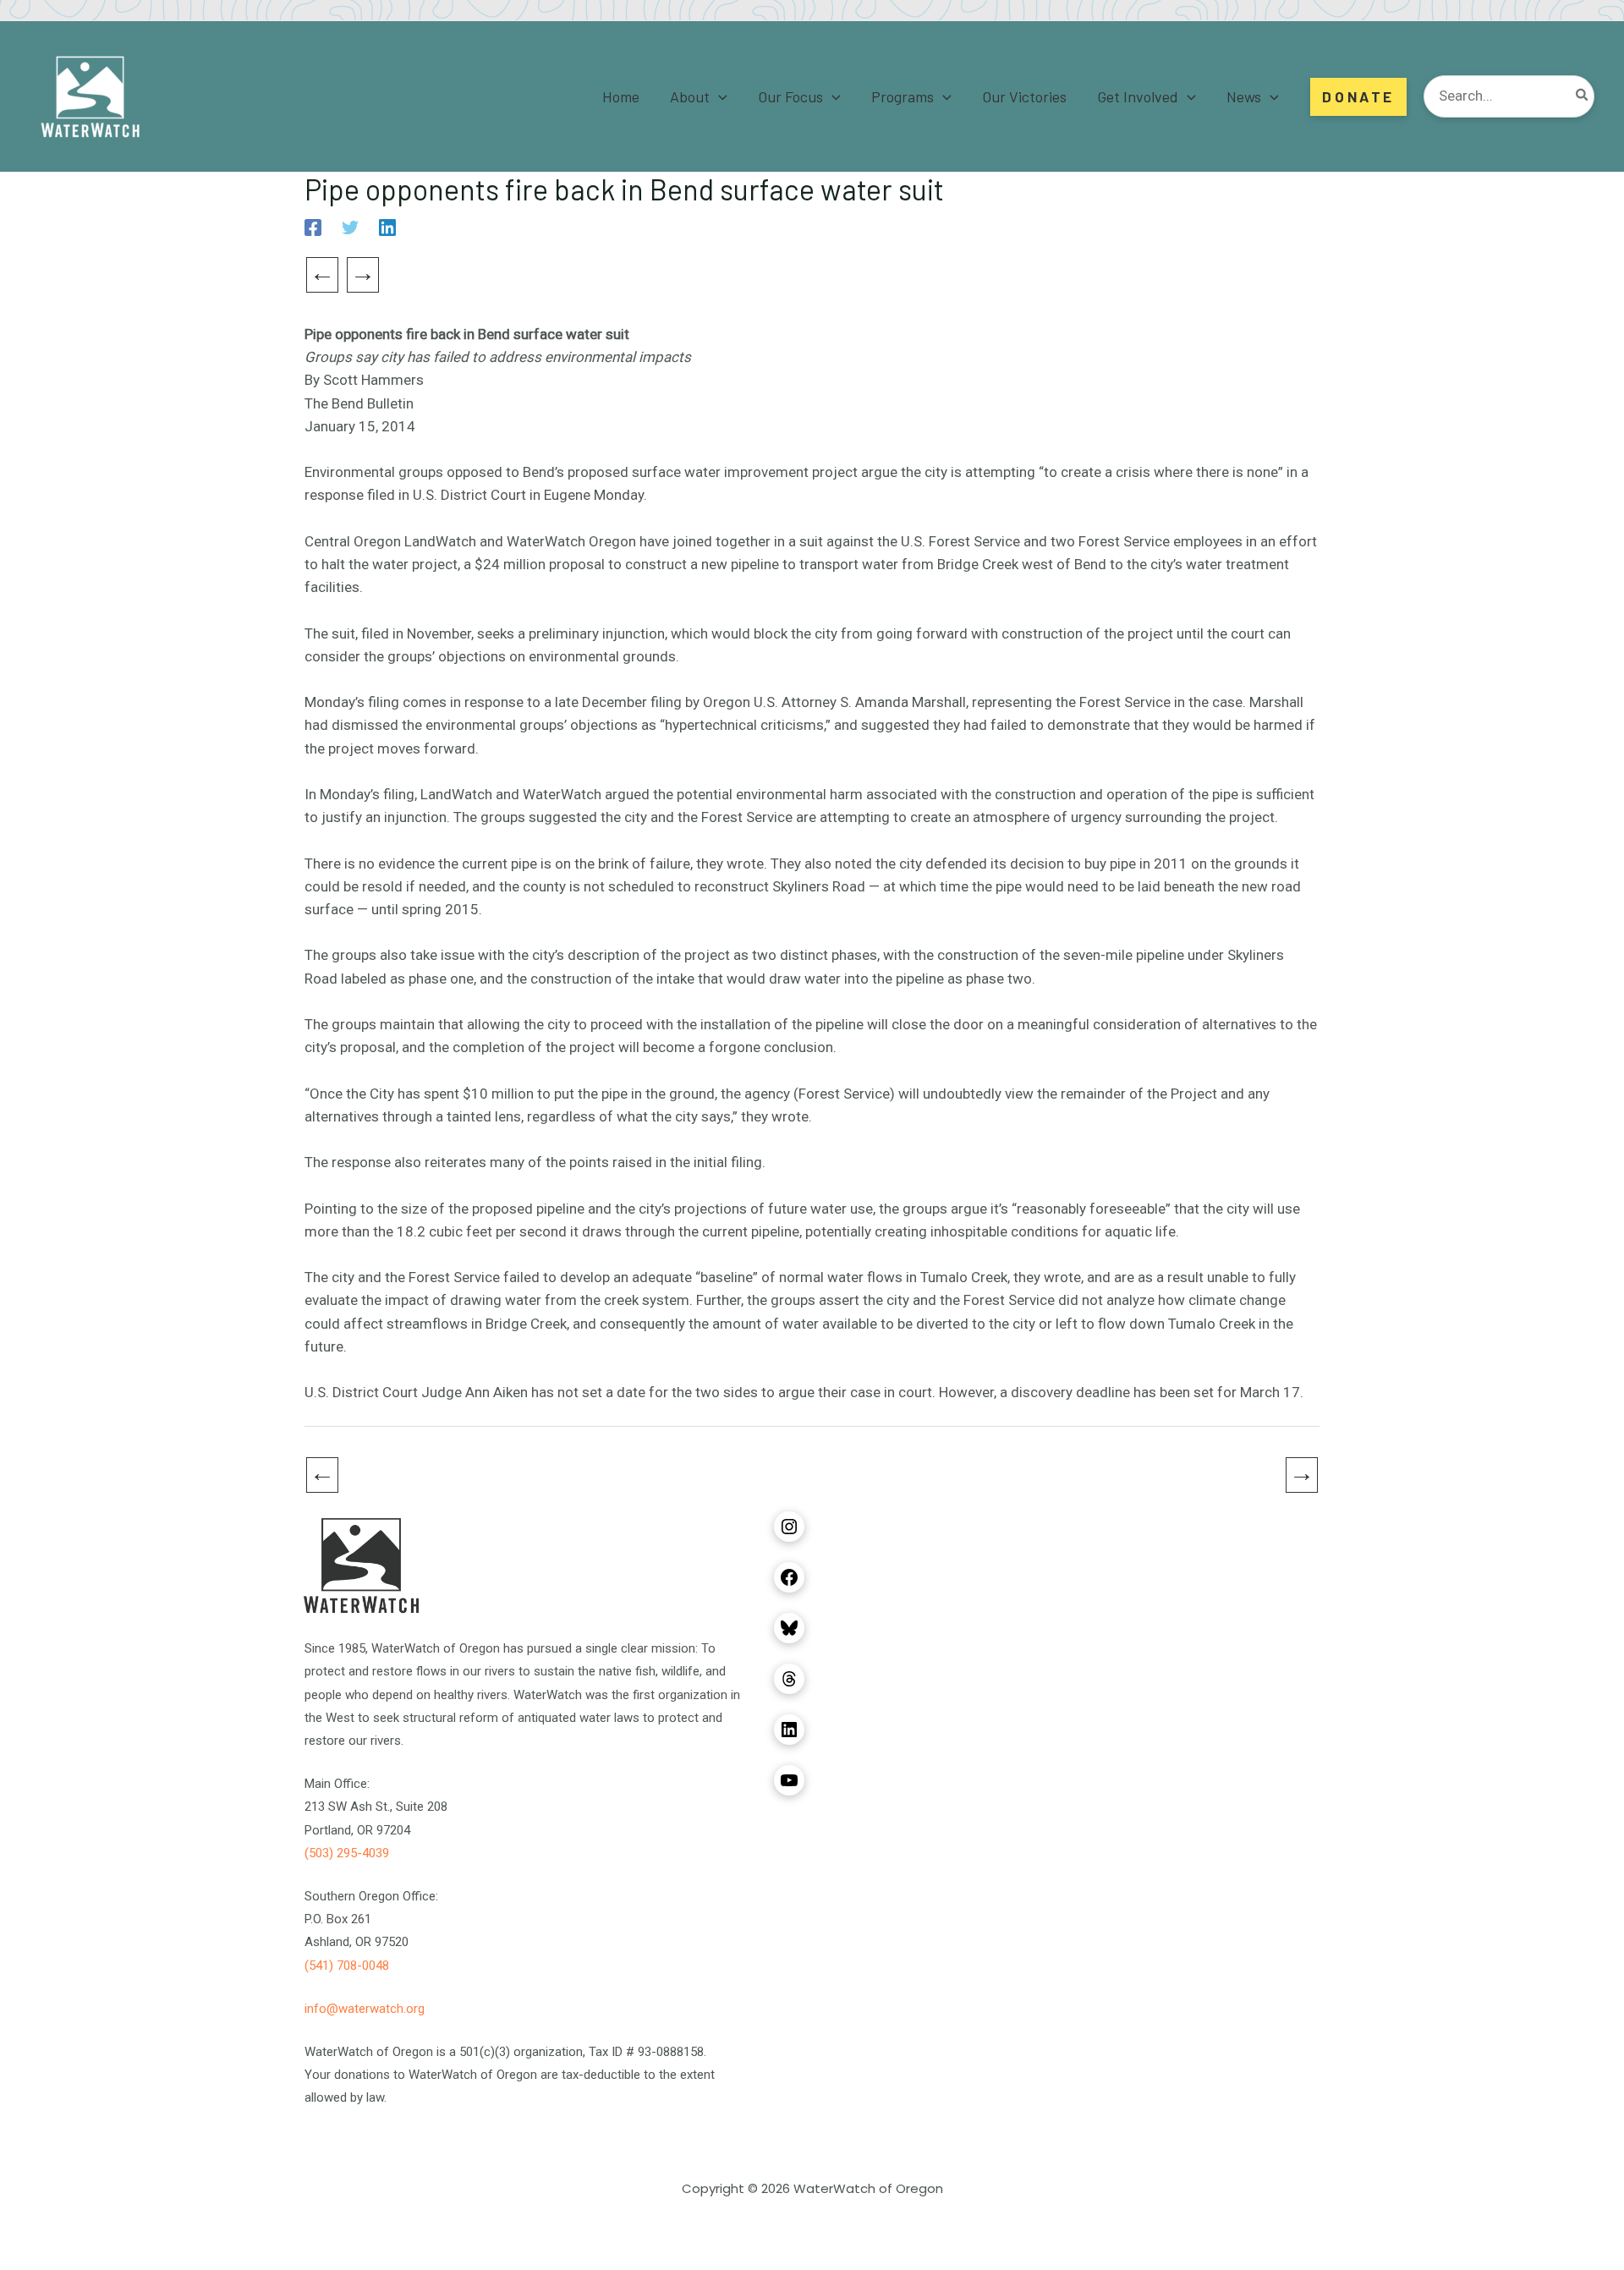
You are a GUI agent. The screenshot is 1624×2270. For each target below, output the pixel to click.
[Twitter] (350, 228)
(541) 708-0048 (347, 1966)
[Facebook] (313, 228)
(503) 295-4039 (347, 1853)
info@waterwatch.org (365, 2009)
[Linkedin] (387, 228)
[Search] (1583, 96)
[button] (719, 96)
